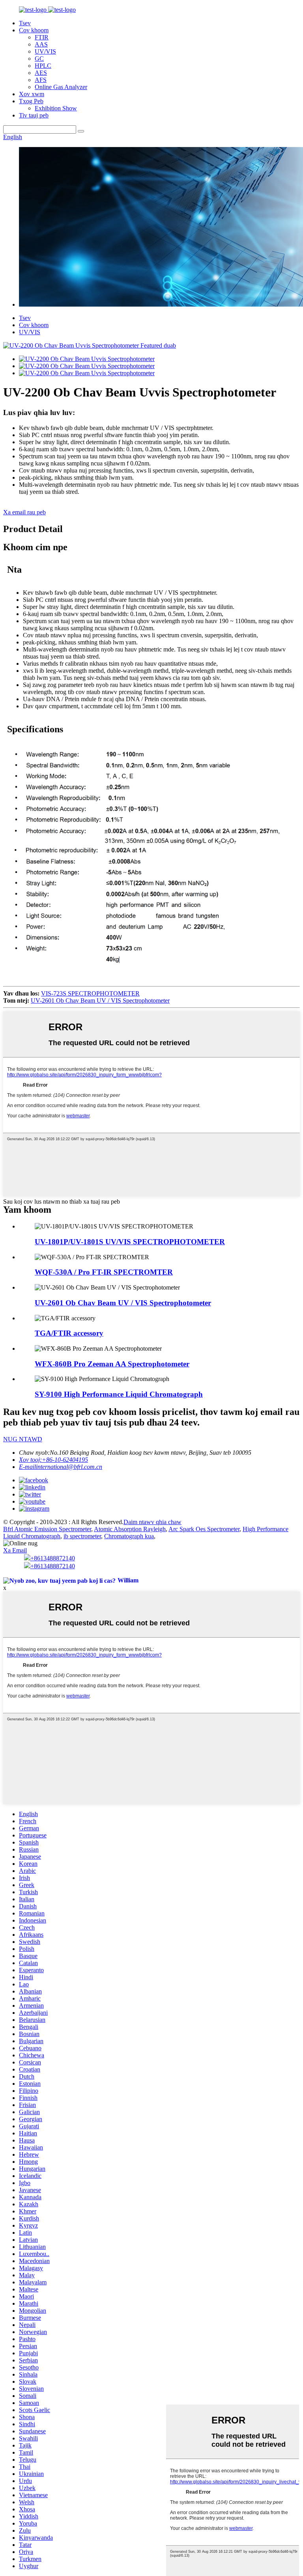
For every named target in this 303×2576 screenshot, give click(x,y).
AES (41, 73)
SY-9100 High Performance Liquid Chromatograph (119, 1394)
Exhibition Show (56, 108)
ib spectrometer (82, 1536)
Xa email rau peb (24, 512)
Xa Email (15, 1550)
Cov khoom (34, 30)
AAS (41, 44)
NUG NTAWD (23, 1439)
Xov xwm (32, 94)
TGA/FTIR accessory (69, 1333)
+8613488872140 (53, 1558)
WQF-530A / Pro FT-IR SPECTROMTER (104, 1272)
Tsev (25, 23)
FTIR (42, 37)
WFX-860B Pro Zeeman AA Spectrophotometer (112, 1364)
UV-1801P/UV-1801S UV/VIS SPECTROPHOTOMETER (130, 1242)
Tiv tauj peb (34, 115)
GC (39, 59)
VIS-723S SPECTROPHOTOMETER (90, 993)
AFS (41, 80)
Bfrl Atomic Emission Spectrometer (47, 1529)
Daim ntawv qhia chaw (152, 1522)
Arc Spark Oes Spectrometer (204, 1529)
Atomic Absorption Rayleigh (130, 1529)
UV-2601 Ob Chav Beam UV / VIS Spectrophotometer (100, 1000)
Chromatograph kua (129, 1536)
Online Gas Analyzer (61, 87)
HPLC (43, 66)
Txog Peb (31, 101)
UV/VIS (45, 51)
